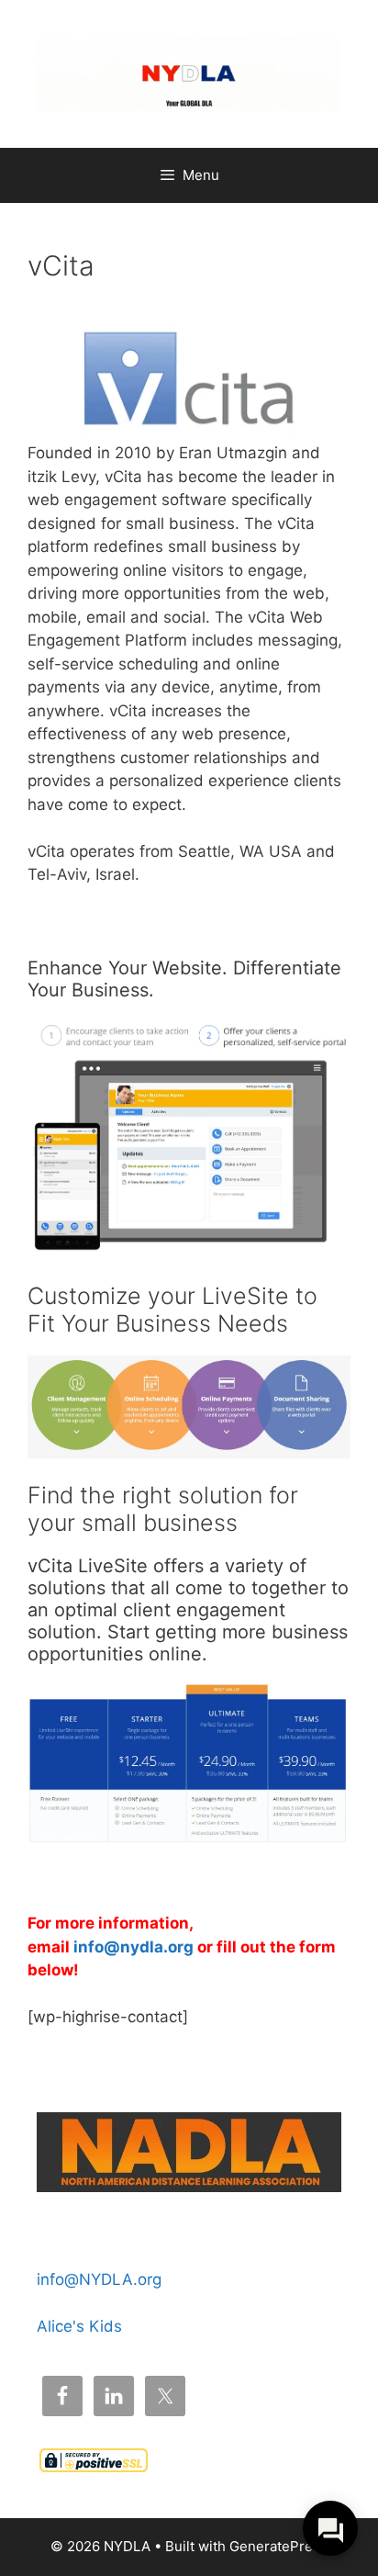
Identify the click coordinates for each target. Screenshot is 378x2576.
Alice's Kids (79, 2326)
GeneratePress (278, 2546)
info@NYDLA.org (99, 2279)
